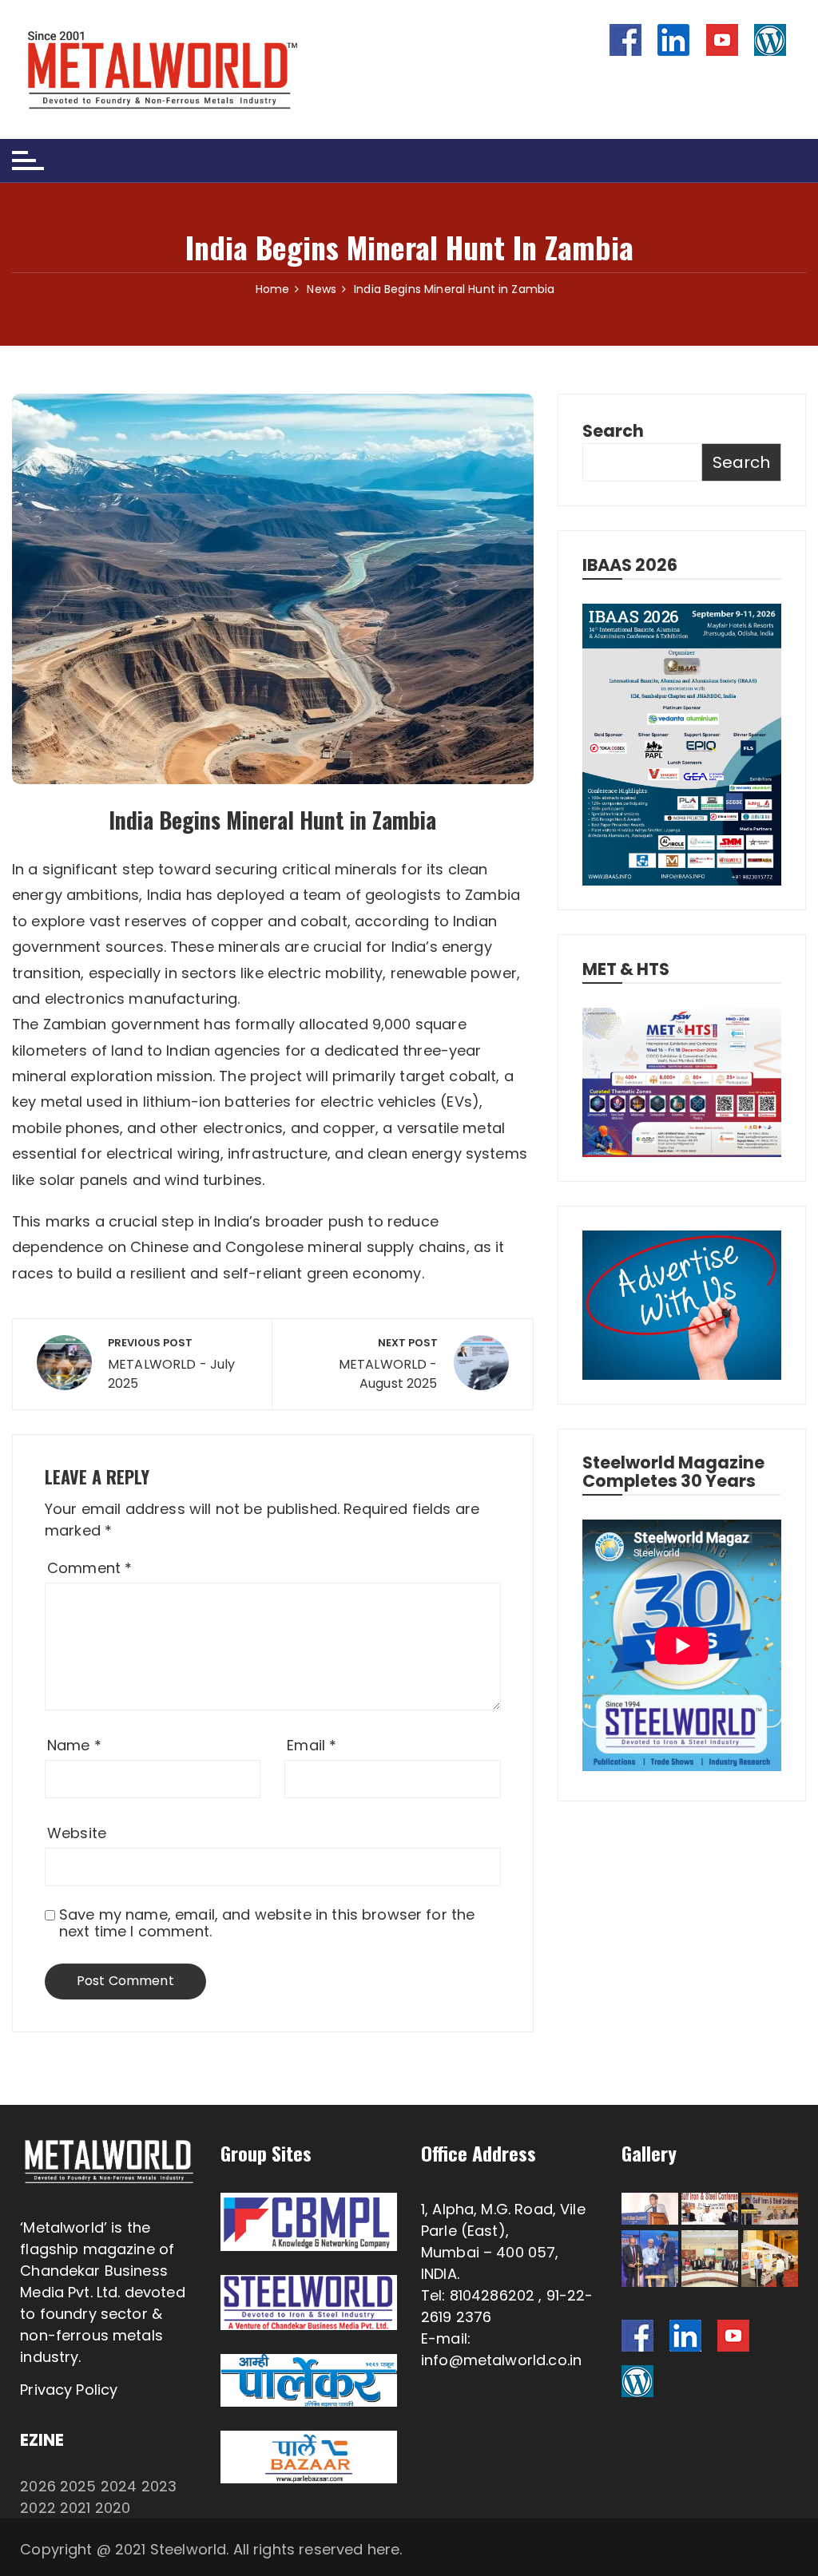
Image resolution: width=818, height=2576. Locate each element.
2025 (78, 2486)
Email (312, 1745)
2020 (113, 2508)
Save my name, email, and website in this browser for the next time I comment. (267, 1923)
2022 (38, 2508)
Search (613, 431)
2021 (75, 2508)
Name (74, 1745)
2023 (159, 2486)
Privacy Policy (69, 2390)
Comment (89, 1568)
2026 (38, 2486)
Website (77, 1833)
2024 (119, 2486)
